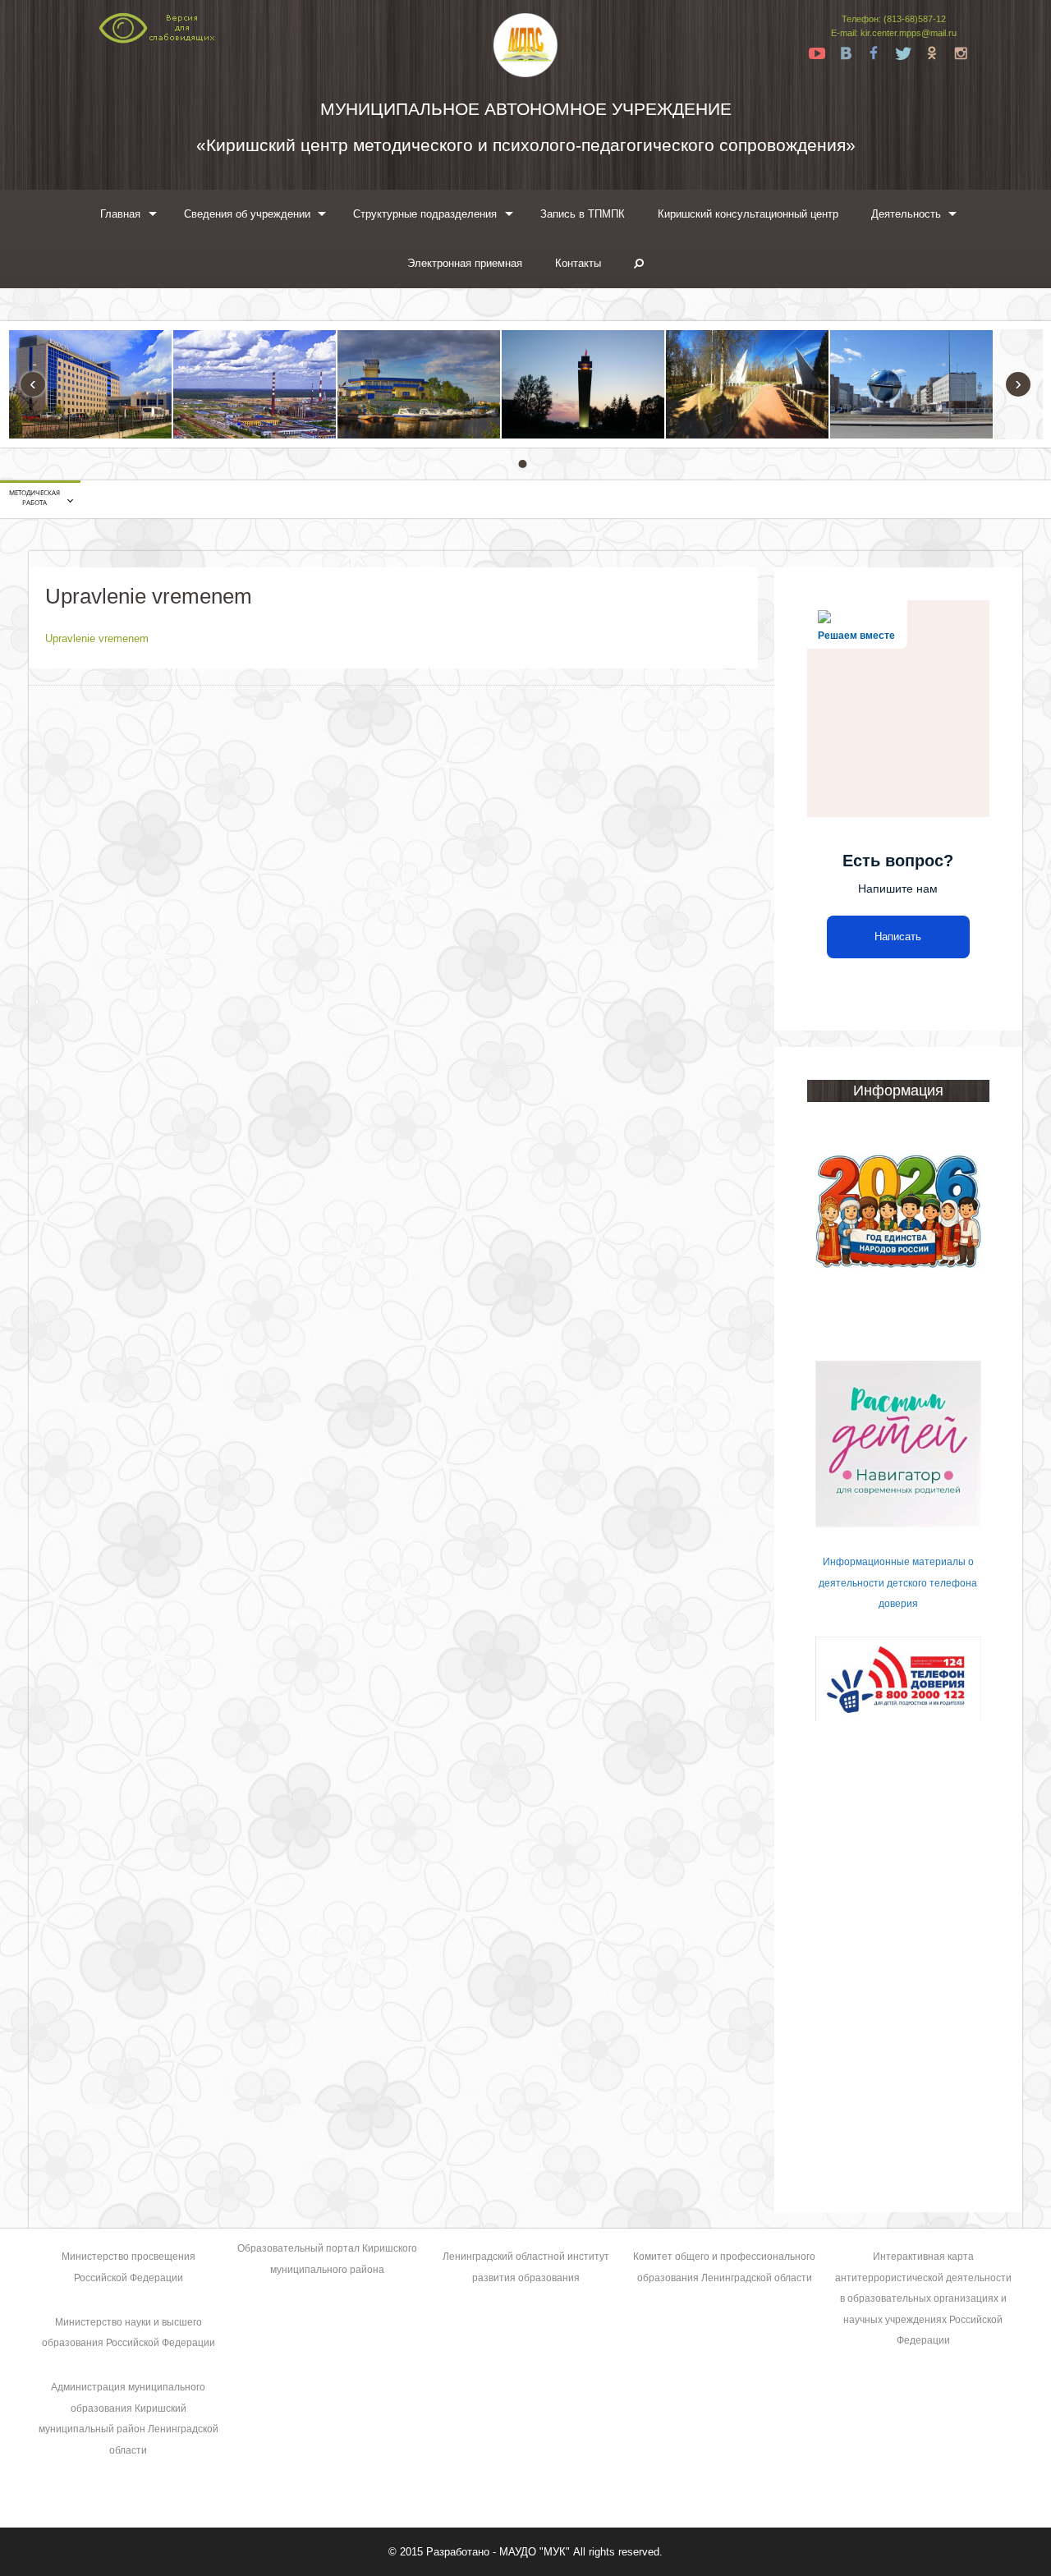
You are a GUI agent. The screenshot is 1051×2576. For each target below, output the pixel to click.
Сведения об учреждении (247, 214)
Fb (874, 53)
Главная (120, 214)
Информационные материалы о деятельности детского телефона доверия (898, 1583)
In (961, 53)
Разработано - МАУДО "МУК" (498, 2552)
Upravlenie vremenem (97, 638)
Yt (817, 53)
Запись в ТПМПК (583, 214)
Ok (932, 53)
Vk (846, 53)
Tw (903, 53)
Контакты (578, 263)
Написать (898, 937)
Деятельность (906, 214)
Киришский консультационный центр (748, 214)
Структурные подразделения (425, 214)
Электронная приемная (465, 263)
